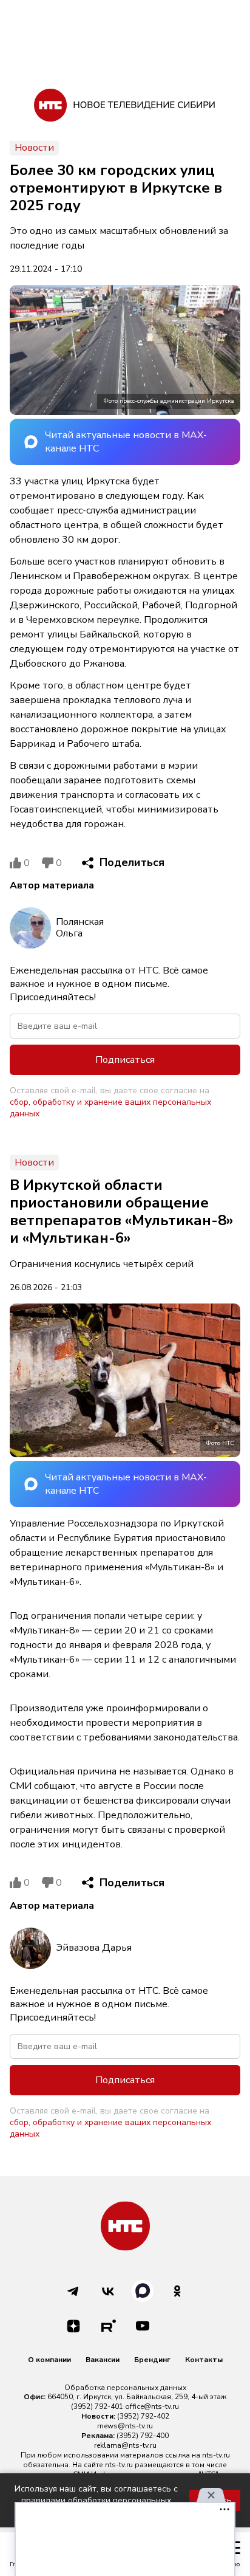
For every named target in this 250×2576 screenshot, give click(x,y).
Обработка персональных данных (125, 2388)
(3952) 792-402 (143, 2416)
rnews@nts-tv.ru (125, 2426)
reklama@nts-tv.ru (125, 2445)
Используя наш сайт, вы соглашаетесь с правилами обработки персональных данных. (96, 2500)
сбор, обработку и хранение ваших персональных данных (110, 1108)
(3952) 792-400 (143, 2436)
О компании (49, 2360)
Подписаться (125, 1060)
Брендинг (152, 2360)
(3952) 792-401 (97, 2406)
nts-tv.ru (216, 2455)
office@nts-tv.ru (152, 2406)
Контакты (204, 2360)
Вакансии (103, 2360)
